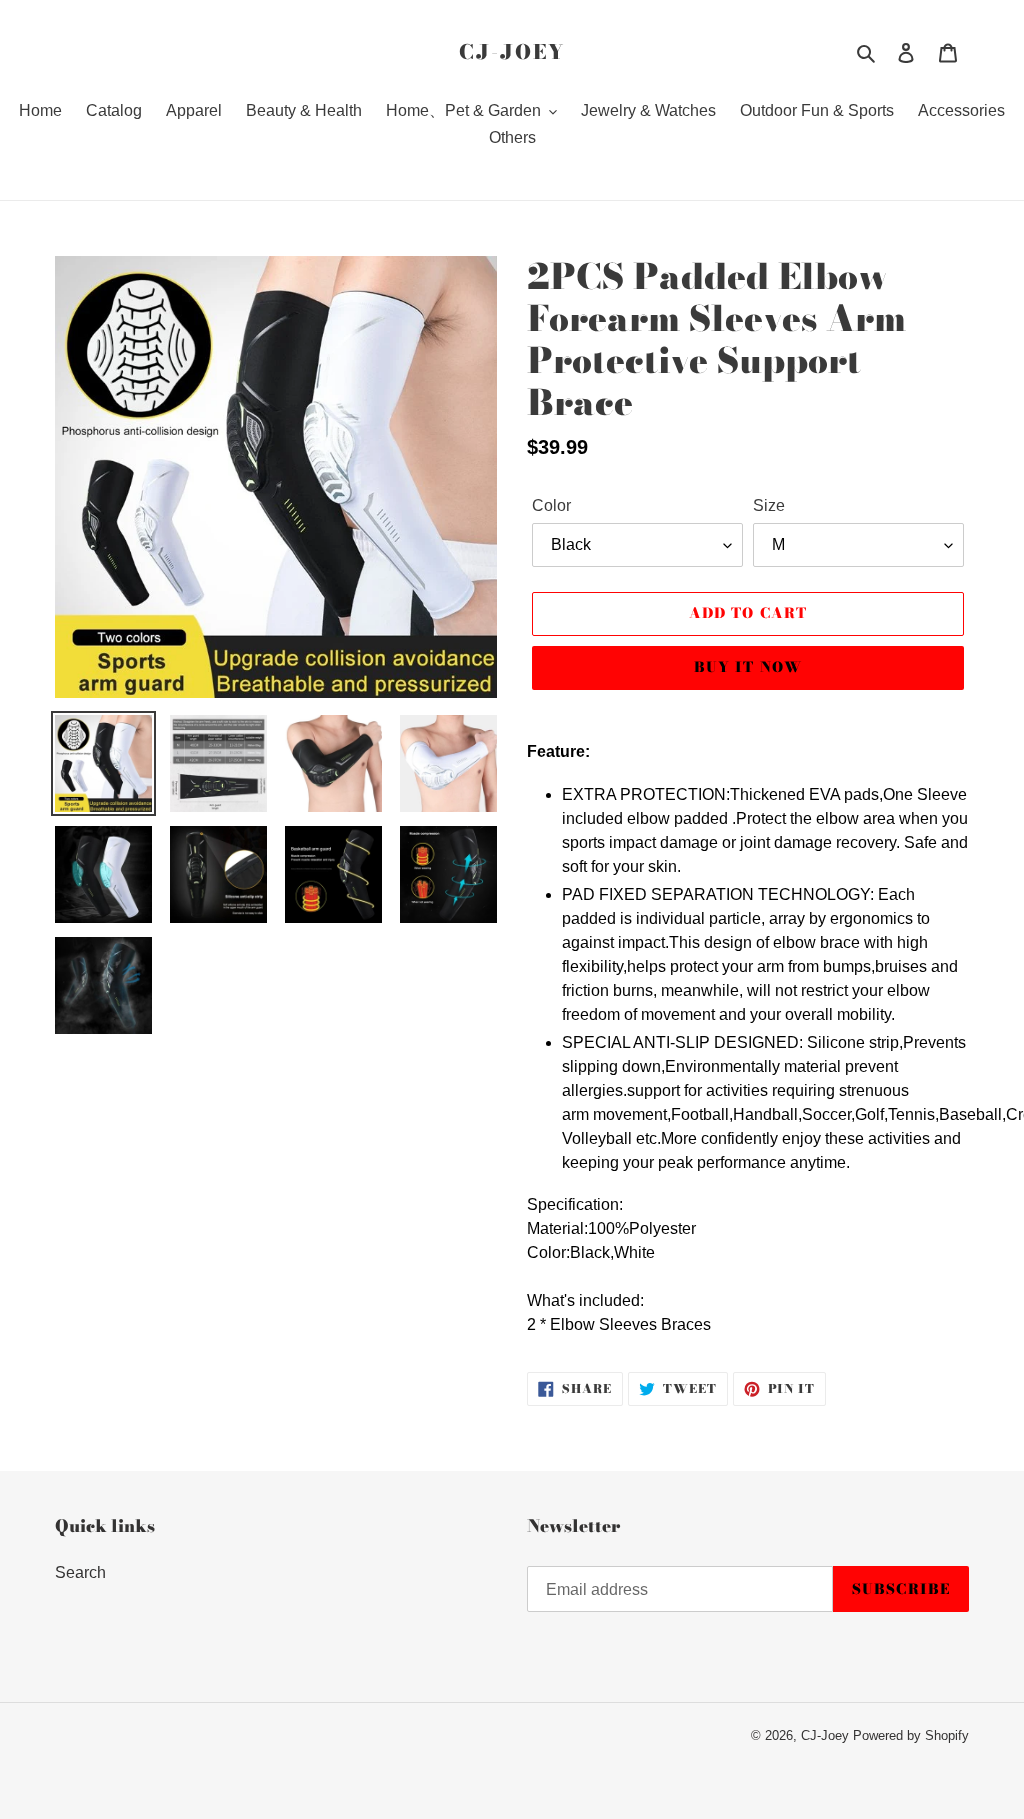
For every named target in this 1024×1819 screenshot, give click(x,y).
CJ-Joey (512, 52)
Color (551, 505)
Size (769, 505)
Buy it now (748, 667)
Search (80, 1572)
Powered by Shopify (911, 1735)
